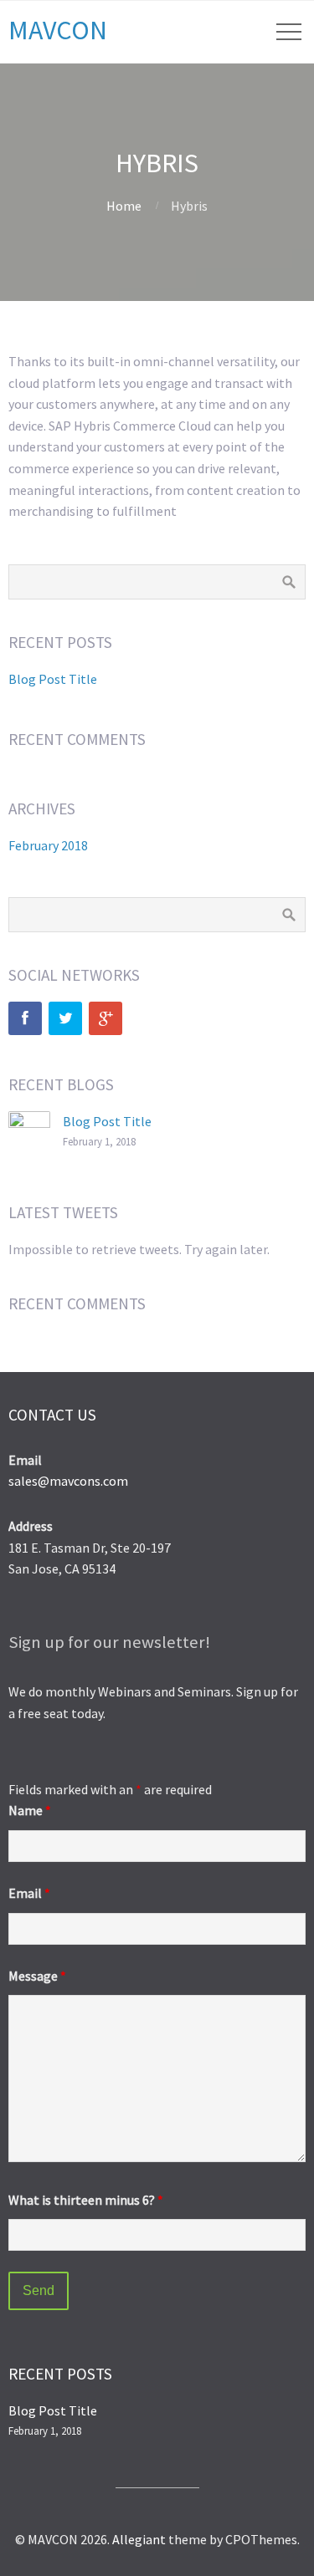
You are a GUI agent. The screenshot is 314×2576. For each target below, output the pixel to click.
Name (30, 1810)
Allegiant (139, 2539)
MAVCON (58, 30)
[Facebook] (25, 1018)
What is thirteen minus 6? (86, 2200)
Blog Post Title (53, 679)
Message (37, 1976)
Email (29, 1893)
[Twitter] (65, 1018)
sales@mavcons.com (68, 1481)
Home (124, 206)
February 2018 (48, 845)
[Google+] (106, 1018)
